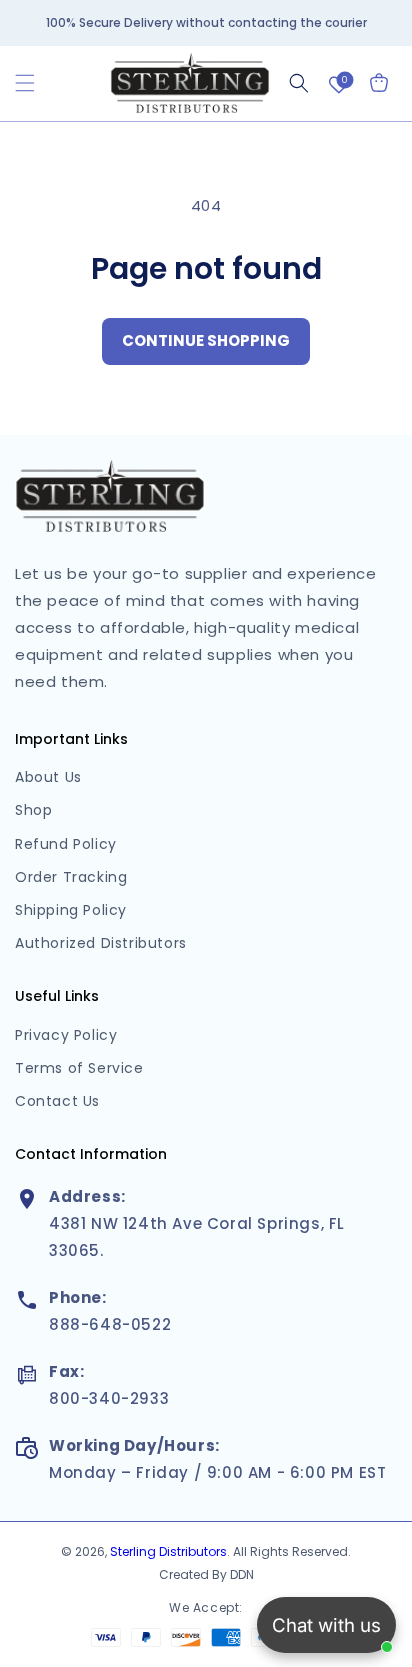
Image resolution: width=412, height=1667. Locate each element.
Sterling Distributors (168, 1551)
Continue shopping (206, 340)
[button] (25, 83)
